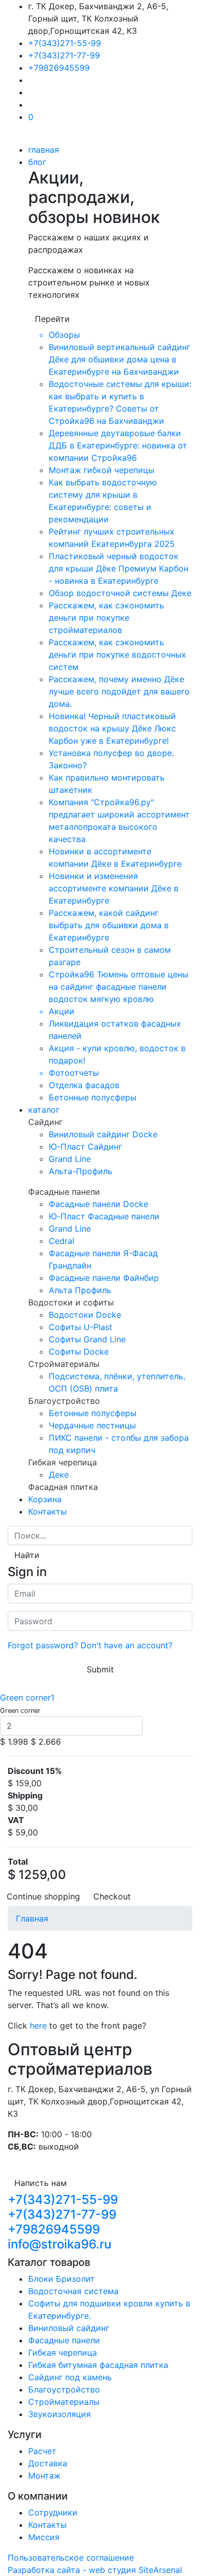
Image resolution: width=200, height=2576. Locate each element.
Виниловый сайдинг (69, 2328)
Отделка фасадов (84, 1085)
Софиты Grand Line (87, 1339)
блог (37, 162)
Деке (59, 1475)
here (38, 2026)
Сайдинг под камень (70, 2377)
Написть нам (41, 2183)
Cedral (62, 1241)
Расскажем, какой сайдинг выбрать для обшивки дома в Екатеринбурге (109, 925)
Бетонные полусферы (93, 1097)
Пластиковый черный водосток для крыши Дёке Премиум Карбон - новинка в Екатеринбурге (118, 568)
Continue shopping (43, 1896)
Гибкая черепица (63, 2353)
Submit (100, 1669)
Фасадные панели (64, 2340)
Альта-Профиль (81, 1171)
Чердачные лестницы (92, 1425)
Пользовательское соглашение (71, 2558)
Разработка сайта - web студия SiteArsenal (95, 2570)
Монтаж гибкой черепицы (102, 470)
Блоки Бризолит (62, 2279)
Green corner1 (27, 1698)
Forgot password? (43, 1645)
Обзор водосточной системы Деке (120, 593)
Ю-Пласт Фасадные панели (104, 1216)
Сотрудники (53, 2512)
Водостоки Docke (85, 1315)
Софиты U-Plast (81, 1327)
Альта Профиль (80, 1290)
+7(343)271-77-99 (64, 55)
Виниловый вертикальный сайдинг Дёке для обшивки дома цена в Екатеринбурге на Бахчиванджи (119, 359)
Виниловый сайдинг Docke (103, 1134)
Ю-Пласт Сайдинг (85, 1147)
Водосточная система (73, 2291)
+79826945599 (59, 68)
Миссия (44, 2537)
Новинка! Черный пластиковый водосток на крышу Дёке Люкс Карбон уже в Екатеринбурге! (112, 728)
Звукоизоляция (59, 2414)
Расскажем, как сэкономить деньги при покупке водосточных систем (117, 655)
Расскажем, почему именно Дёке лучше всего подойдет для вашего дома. (119, 691)
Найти (27, 1555)
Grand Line (70, 1159)
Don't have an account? (126, 1645)
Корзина (45, 1499)
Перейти (52, 319)
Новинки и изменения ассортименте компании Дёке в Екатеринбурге (114, 888)
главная (44, 150)
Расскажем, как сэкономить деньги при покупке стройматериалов (106, 618)
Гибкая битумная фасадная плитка (98, 2365)
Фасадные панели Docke (98, 1204)
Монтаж (44, 2476)
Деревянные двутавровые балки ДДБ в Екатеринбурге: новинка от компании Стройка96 (118, 445)
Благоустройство (64, 2389)
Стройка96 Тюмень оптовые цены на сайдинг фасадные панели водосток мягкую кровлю (118, 987)
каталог (44, 1110)
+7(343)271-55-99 (65, 43)
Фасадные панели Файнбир (104, 1278)
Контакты (47, 1511)
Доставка (48, 2463)
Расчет (42, 2451)
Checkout (112, 1896)
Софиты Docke (79, 1352)
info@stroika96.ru (59, 2244)
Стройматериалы (64, 2402)
